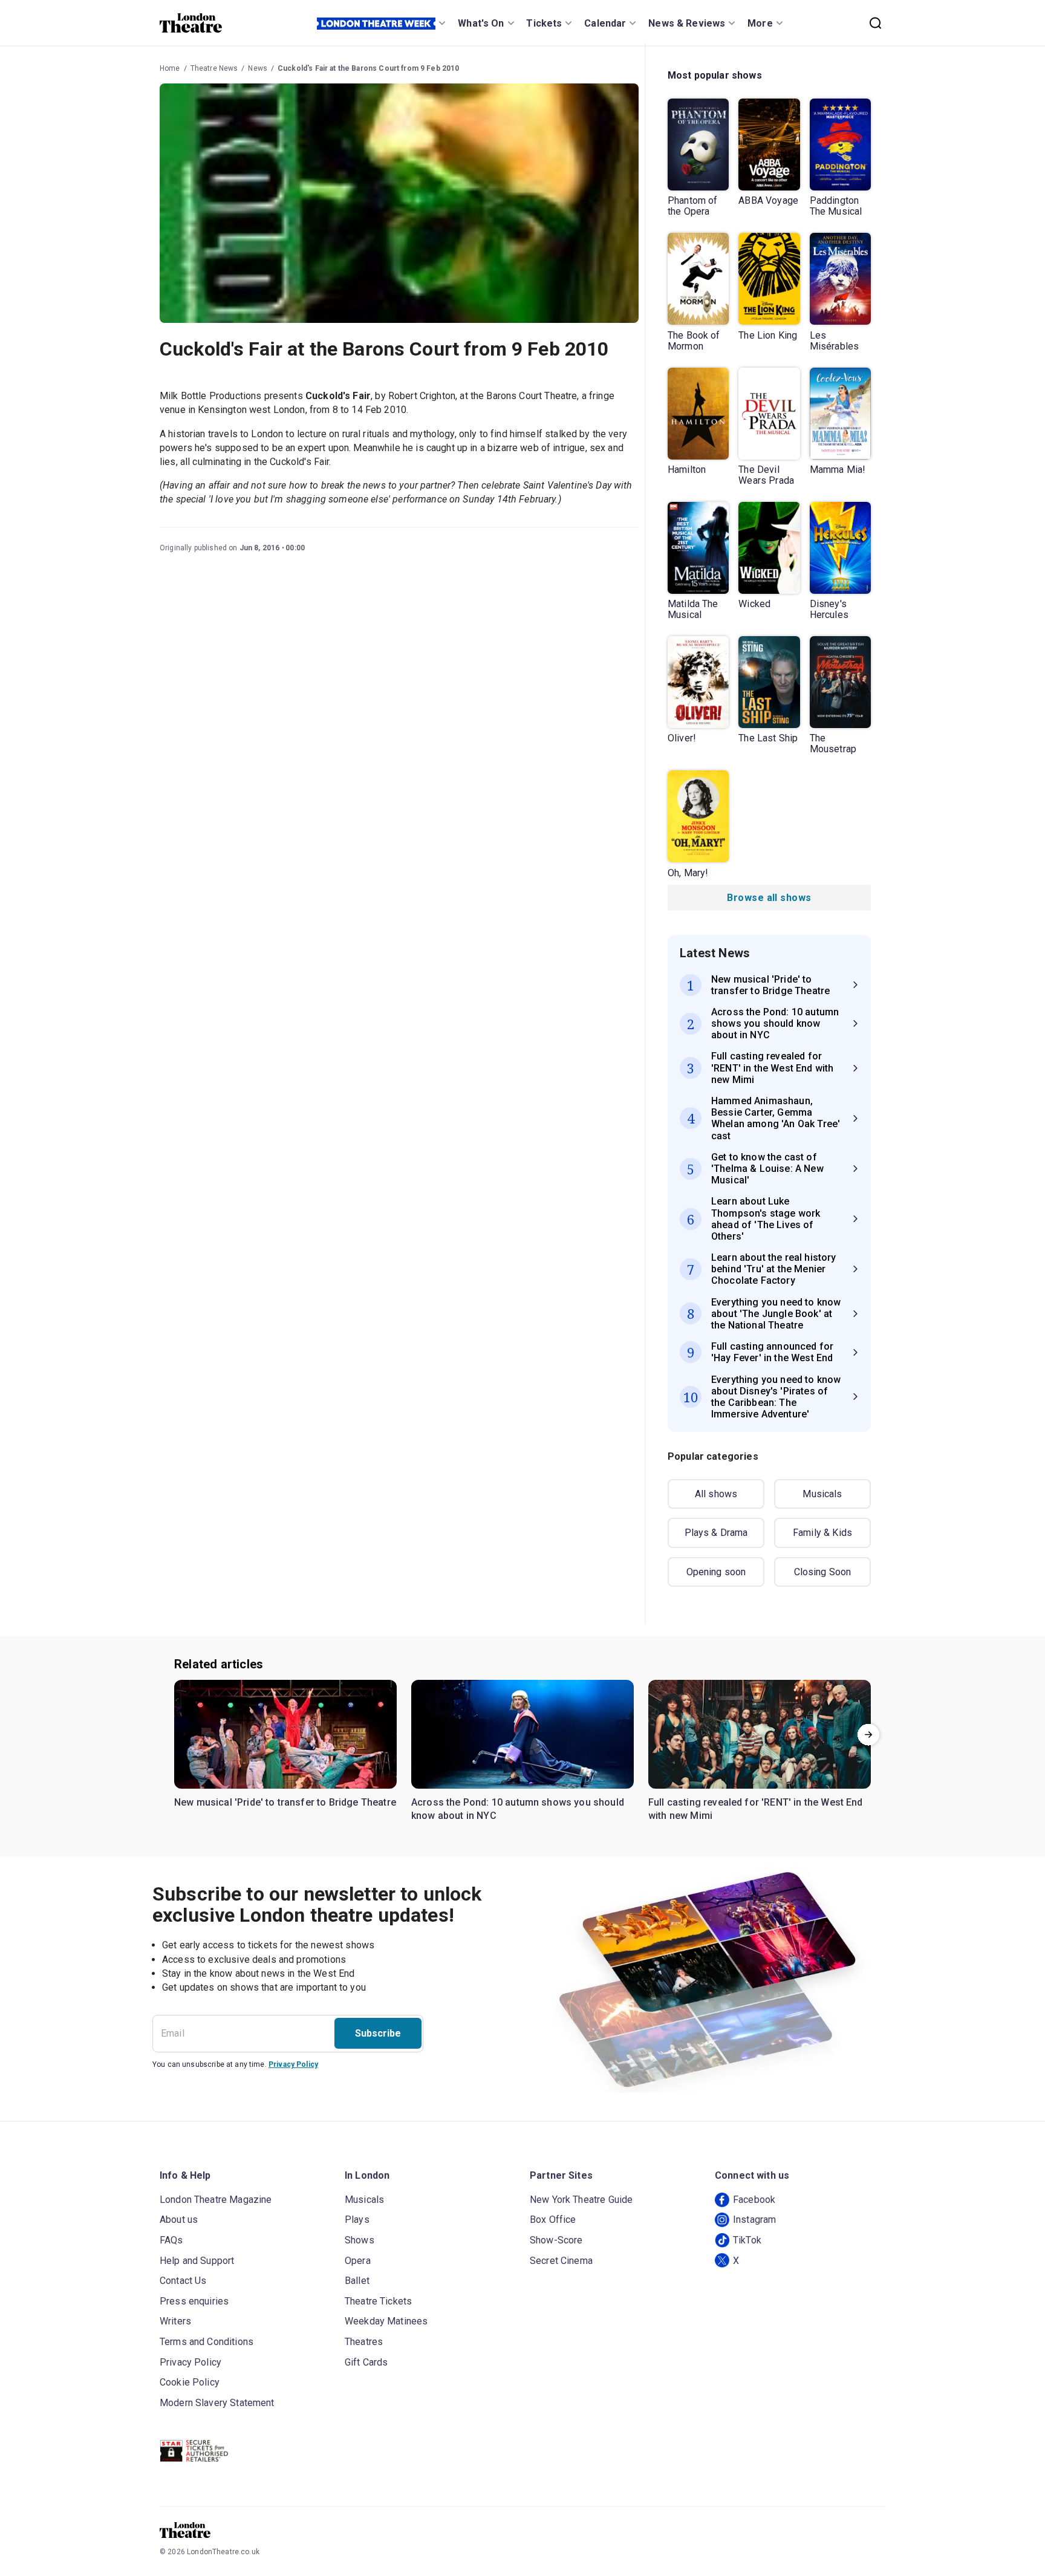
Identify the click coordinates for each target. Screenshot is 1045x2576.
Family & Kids (822, 1533)
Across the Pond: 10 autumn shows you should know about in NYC (518, 1809)
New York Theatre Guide (581, 2200)
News (258, 68)
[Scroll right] (868, 1734)
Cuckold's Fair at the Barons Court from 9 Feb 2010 (369, 68)
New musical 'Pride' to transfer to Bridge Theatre (285, 1802)
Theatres (364, 2342)
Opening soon (716, 1572)
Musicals (822, 1494)
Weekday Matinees (386, 2321)
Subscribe (378, 2033)
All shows (716, 1494)
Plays (357, 2220)
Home (170, 68)
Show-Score (556, 2240)
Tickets (544, 23)
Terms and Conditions (207, 2342)
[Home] (191, 23)
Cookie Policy (190, 2382)
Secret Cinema (561, 2261)
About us (179, 2220)
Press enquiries (194, 2301)
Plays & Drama (716, 1533)
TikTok (747, 2240)
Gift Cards (366, 2362)
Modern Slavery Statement (217, 2403)
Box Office (553, 2220)
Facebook (754, 2200)
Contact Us (183, 2281)
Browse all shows (769, 898)
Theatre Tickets (378, 2301)
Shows (360, 2240)
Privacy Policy (293, 2064)
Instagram (754, 2220)
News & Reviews (687, 23)
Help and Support (197, 2261)
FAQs (171, 2240)
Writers (175, 2321)
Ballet (357, 2281)
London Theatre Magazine (216, 2200)
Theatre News (214, 68)
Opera (358, 2261)
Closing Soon (823, 1572)
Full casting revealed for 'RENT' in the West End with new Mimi (756, 1809)
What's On (481, 23)
